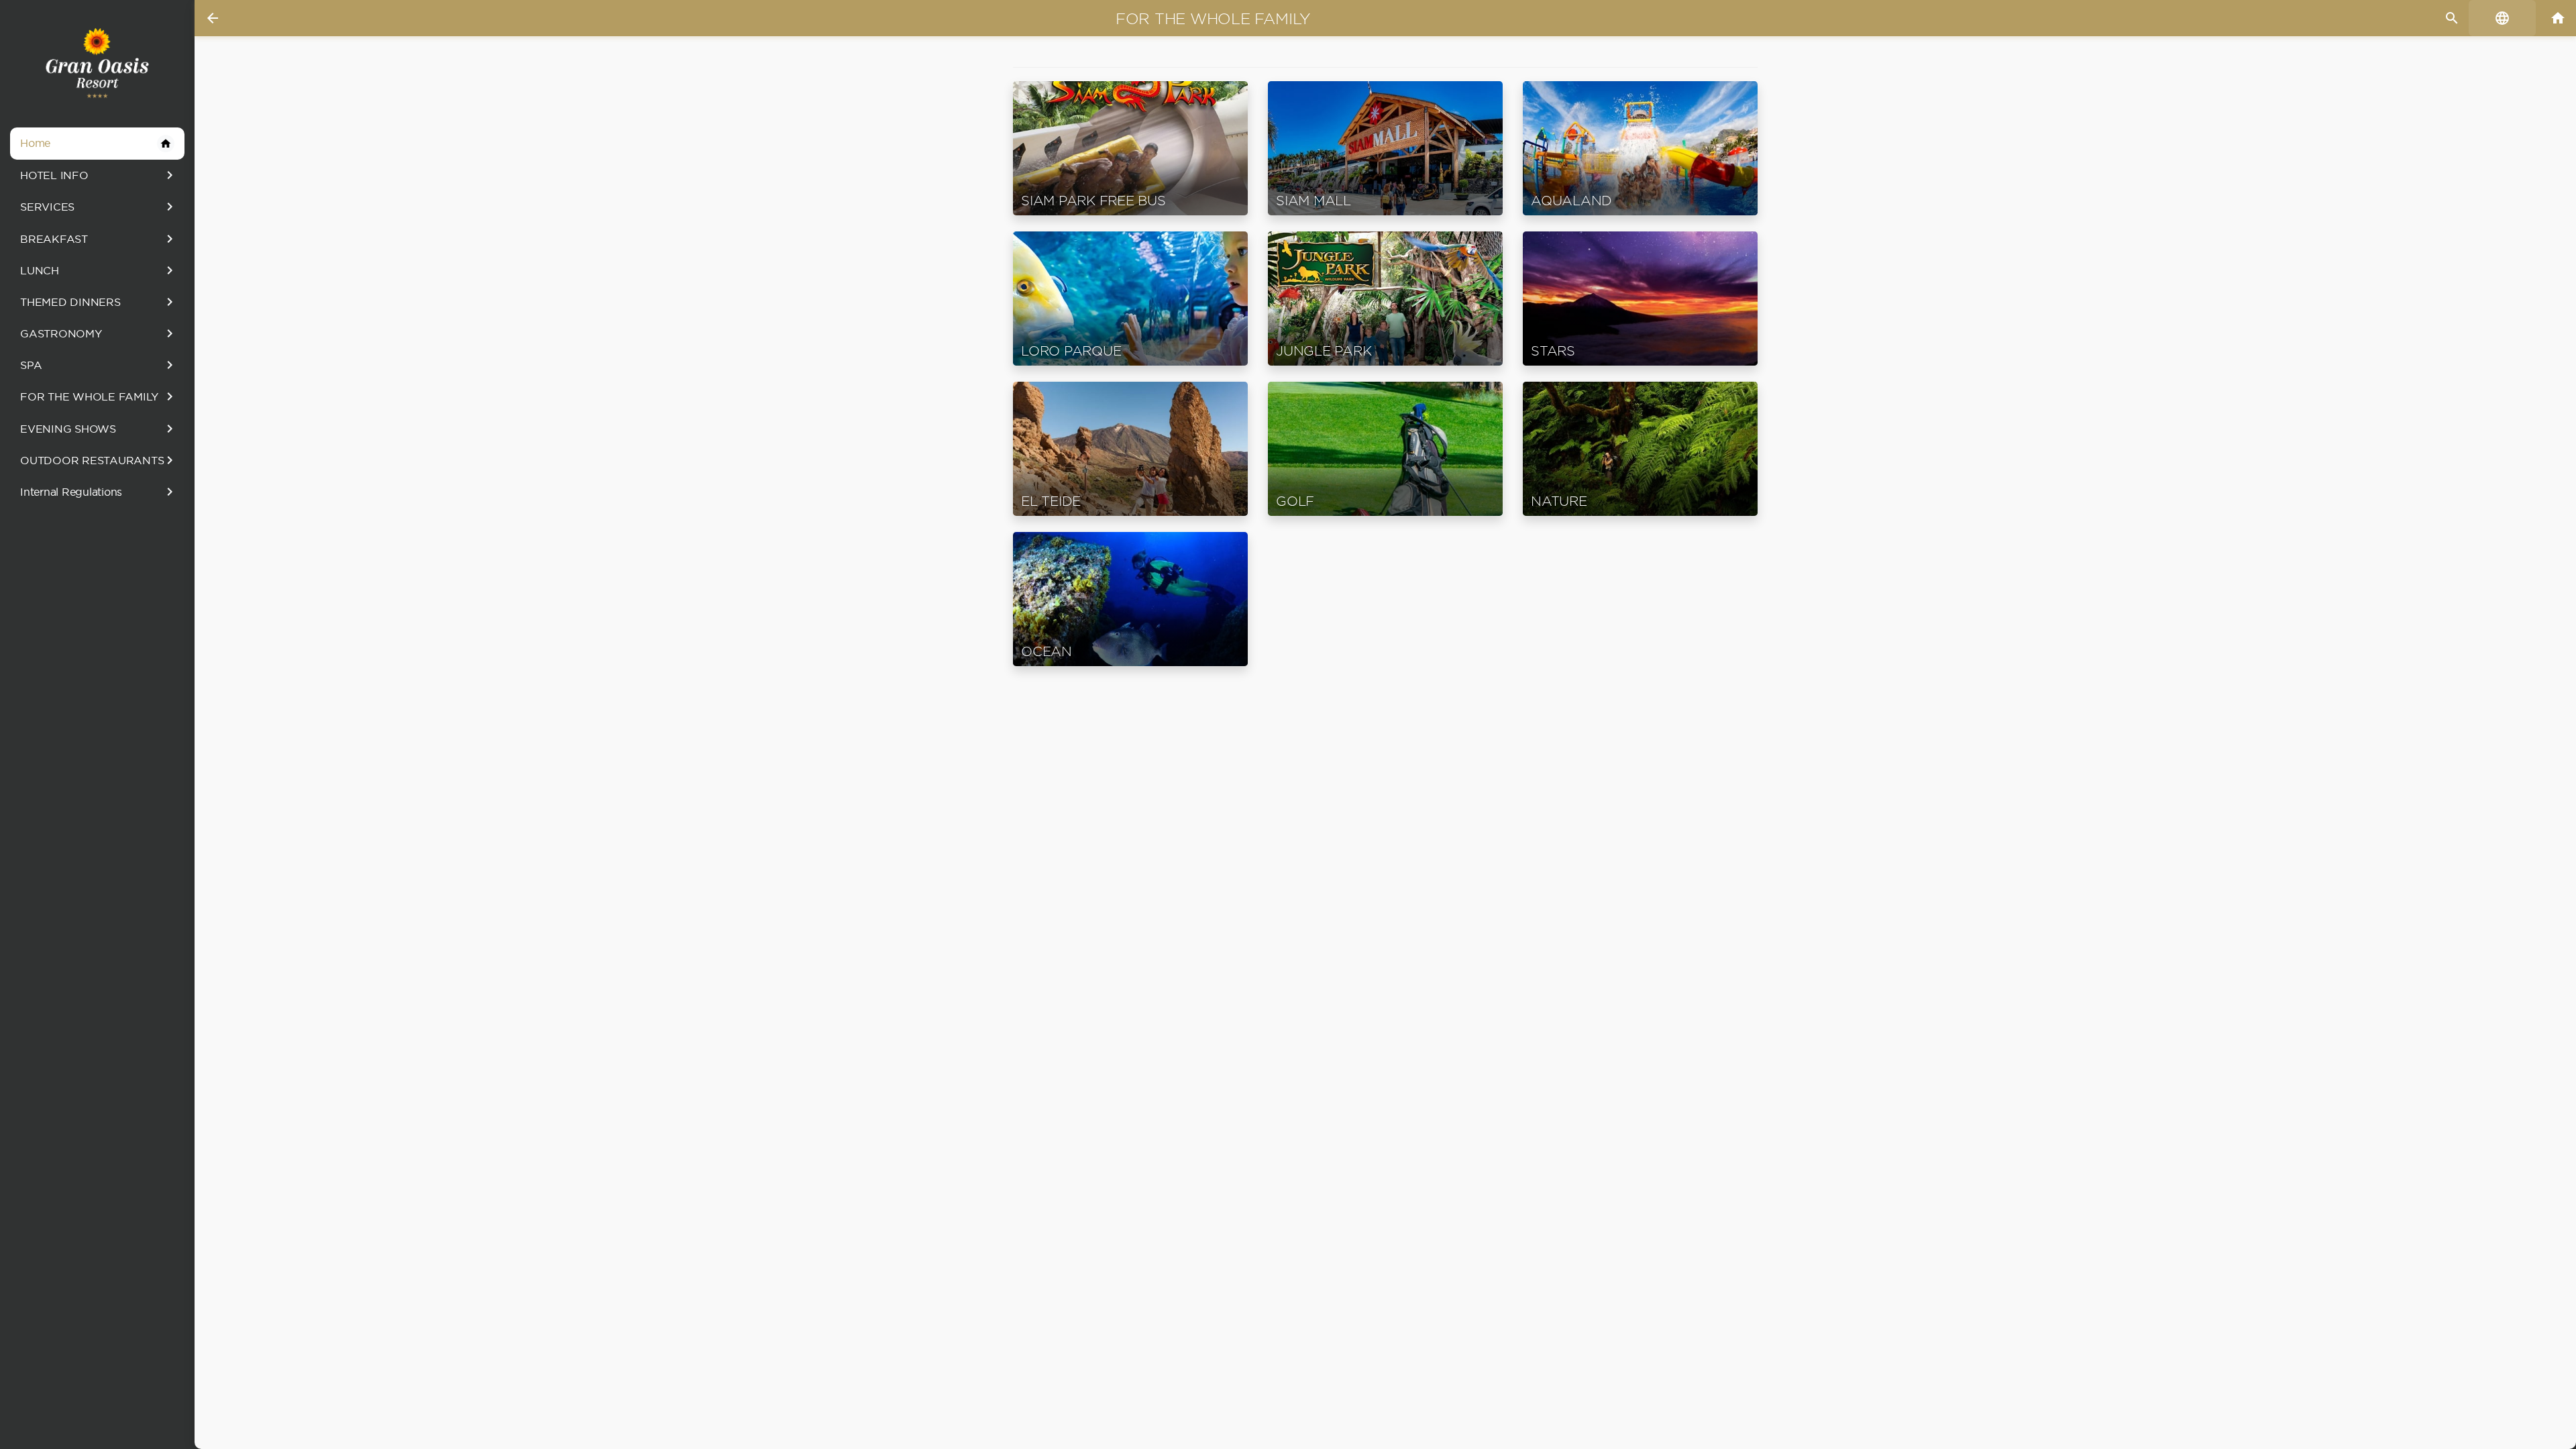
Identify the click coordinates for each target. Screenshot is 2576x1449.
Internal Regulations (99, 492)
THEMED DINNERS (99, 302)
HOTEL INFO (99, 175)
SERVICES (99, 207)
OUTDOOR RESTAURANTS (99, 460)
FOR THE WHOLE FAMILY (99, 396)
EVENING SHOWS (99, 429)
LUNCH (99, 270)
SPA (99, 365)
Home (96, 143)
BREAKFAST (99, 239)
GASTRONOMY (99, 333)
